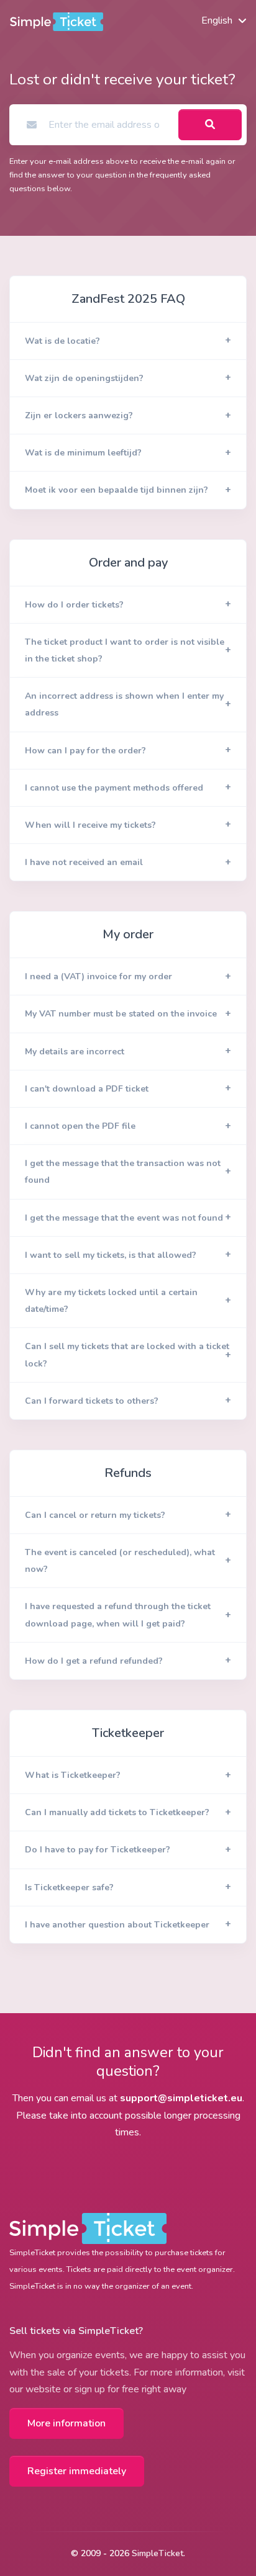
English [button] (217, 20)
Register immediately (77, 2471)
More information (66, 2423)
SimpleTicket (158, 2553)
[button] (128, 341)
